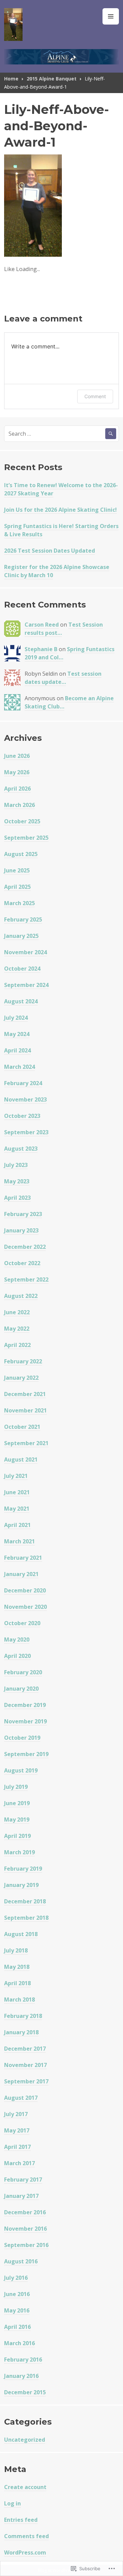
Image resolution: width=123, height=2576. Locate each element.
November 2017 (25, 2065)
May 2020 (17, 1639)
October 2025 (22, 821)
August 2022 (21, 1296)
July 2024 (16, 1018)
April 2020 (17, 1656)
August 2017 (21, 2098)
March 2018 (19, 2000)
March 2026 (19, 805)
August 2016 (21, 2261)
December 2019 (25, 1705)
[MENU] (111, 16)
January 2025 (21, 936)
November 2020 (25, 1607)
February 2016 (23, 2360)
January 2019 (21, 1885)
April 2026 (17, 789)
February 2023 (23, 1214)
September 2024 (26, 985)
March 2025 (19, 903)
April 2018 (17, 1983)
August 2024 (21, 1001)
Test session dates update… (63, 678)
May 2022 (17, 1329)
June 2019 (17, 1803)
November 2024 (25, 952)
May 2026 (17, 772)
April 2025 (17, 887)
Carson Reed (42, 625)
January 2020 (21, 1689)
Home (11, 79)
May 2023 (17, 1181)
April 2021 (17, 1525)
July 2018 (16, 1950)
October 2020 (22, 1623)
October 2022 (22, 1263)
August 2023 (21, 1149)
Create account (25, 2487)
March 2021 (19, 1541)
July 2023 (16, 1165)
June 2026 (17, 756)
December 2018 (25, 1901)
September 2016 (26, 2245)
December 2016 (25, 2212)
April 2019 (17, 1836)
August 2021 (21, 1459)
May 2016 (17, 2310)
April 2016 (17, 2327)
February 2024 (23, 1083)
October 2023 (22, 1116)
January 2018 (21, 2032)
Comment (95, 396)
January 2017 (21, 2196)
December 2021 (25, 1394)
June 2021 (17, 1492)
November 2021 (25, 1410)
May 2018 (17, 1967)
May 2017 (17, 2130)
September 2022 (26, 1279)
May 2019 (17, 1819)
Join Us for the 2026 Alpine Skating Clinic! (60, 510)
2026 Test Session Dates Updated (50, 551)
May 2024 (17, 1034)
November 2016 (25, 2229)
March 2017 (19, 2163)
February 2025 (23, 919)
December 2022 (25, 1247)
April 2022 (17, 1345)
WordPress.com (25, 2552)
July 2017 (16, 2114)
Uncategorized (25, 2440)
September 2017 (26, 2081)
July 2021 (16, 1476)
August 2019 (21, 1770)
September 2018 (26, 1918)
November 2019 (25, 1721)
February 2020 (23, 1672)
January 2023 (21, 1230)
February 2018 (23, 2016)
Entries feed (21, 2520)
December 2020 (25, 1590)
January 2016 (21, 2376)
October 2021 (22, 1427)
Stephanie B (41, 649)
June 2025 (17, 870)
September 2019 (26, 1754)
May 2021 (17, 1509)
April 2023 (17, 1198)
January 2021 (21, 1574)
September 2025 (26, 838)
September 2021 (26, 1443)
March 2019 (19, 1852)
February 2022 (23, 1361)
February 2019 (23, 1869)
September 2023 (26, 1132)
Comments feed (26, 2536)
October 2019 (22, 1738)
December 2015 (25, 2392)
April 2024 (17, 1050)
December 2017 (25, 2049)
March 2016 (19, 2343)
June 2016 (17, 2294)
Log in (12, 2503)
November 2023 (25, 1099)
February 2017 (23, 2180)
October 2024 (22, 969)
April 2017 (17, 2147)
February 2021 (23, 1558)
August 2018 (21, 1934)
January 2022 (21, 1378)
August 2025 (21, 854)
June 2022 (17, 1312)
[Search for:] (61, 434)
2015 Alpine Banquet (52, 79)
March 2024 (19, 1067)
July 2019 (16, 1787)
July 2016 (16, 2278)
